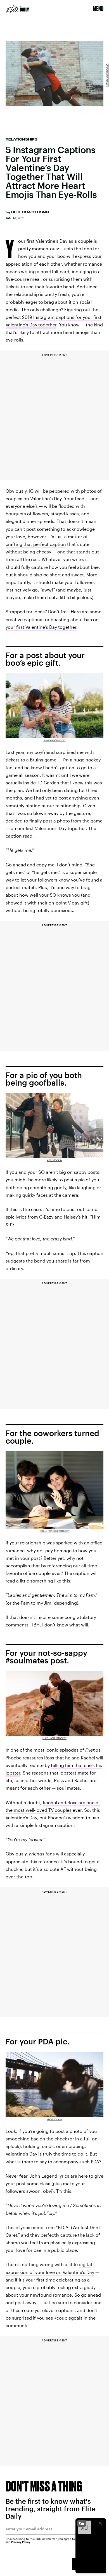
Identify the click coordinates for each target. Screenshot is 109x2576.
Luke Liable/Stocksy (54, 1738)
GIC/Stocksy (55, 2119)
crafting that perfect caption (36, 544)
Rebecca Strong (30, 212)
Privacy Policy (21, 2542)
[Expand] (82, 2523)
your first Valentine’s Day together (41, 627)
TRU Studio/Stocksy (107, 75)
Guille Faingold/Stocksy (55, 1531)
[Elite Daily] (18, 9)
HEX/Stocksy (55, 1160)
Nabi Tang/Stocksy (55, 740)
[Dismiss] (100, 2523)
